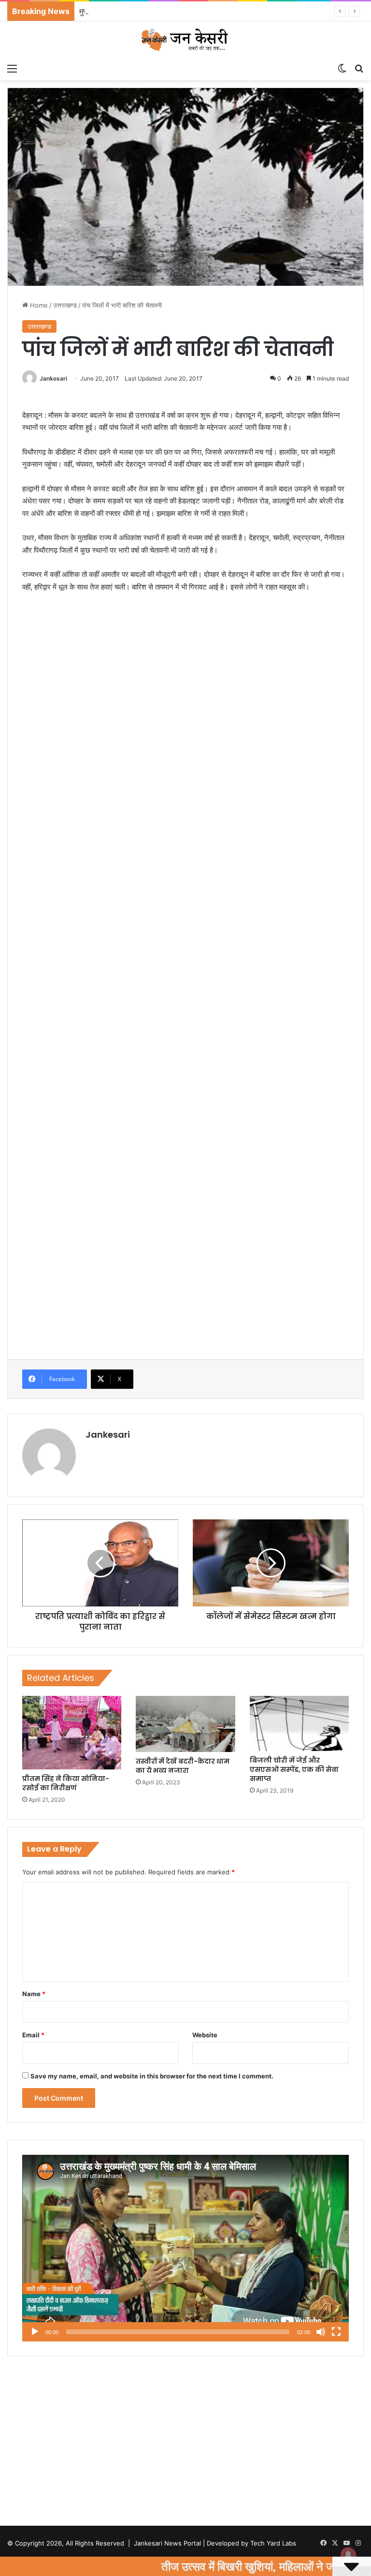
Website (205, 2035)
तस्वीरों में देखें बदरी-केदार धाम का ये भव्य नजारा (183, 1766)
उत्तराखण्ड (65, 305)
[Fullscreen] (336, 2332)
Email (33, 2035)
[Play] (35, 2332)
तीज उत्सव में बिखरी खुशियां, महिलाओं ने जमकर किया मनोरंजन (172, 2566)
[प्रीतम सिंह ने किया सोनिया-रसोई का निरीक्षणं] (72, 1733)
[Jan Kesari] (185, 40)
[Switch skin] (342, 68)
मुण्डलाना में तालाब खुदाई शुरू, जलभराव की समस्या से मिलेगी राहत (172, 11)
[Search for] (359, 68)
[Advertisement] (185, 673)
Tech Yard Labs (273, 2543)
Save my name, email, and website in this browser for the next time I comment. (152, 2076)
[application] (185, 2248)
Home (38, 305)
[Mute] (321, 2332)
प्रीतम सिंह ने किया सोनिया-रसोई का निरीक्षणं (66, 1783)
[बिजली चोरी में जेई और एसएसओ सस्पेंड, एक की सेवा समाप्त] (299, 1723)
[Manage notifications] (348, 2555)
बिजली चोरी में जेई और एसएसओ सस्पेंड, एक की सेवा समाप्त (294, 1769)
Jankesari (53, 378)
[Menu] (12, 68)
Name (34, 1994)
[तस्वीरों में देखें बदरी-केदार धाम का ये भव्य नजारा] (185, 1724)
